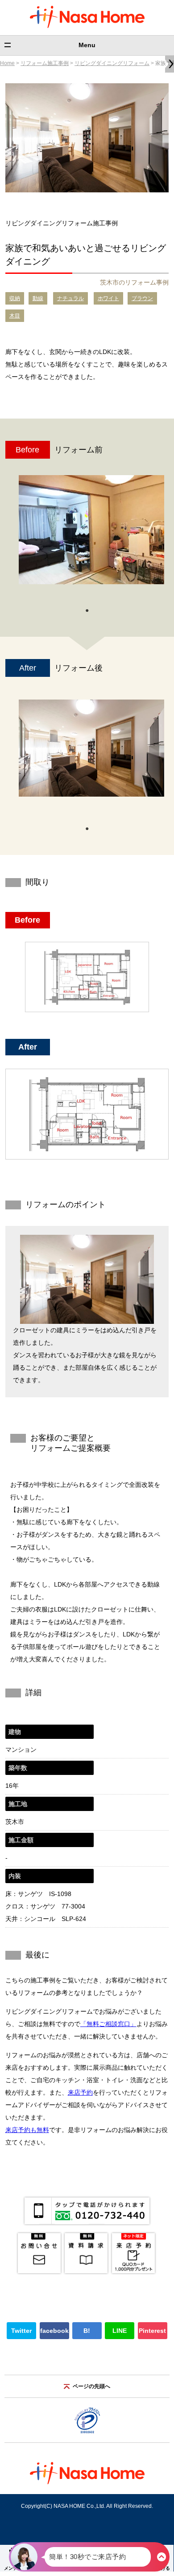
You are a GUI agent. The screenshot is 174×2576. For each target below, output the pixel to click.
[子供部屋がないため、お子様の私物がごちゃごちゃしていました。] (92, 530)
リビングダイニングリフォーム (112, 63)
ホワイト (108, 298)
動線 (38, 298)
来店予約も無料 (27, 2130)
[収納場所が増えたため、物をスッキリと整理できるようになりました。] (92, 748)
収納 (15, 298)
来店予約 (80, 2092)
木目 (15, 316)
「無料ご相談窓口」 (108, 2024)
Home (7, 63)
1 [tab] (87, 610)
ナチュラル (70, 298)
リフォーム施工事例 (45, 63)
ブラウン (142, 298)
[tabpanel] (92, 534)
